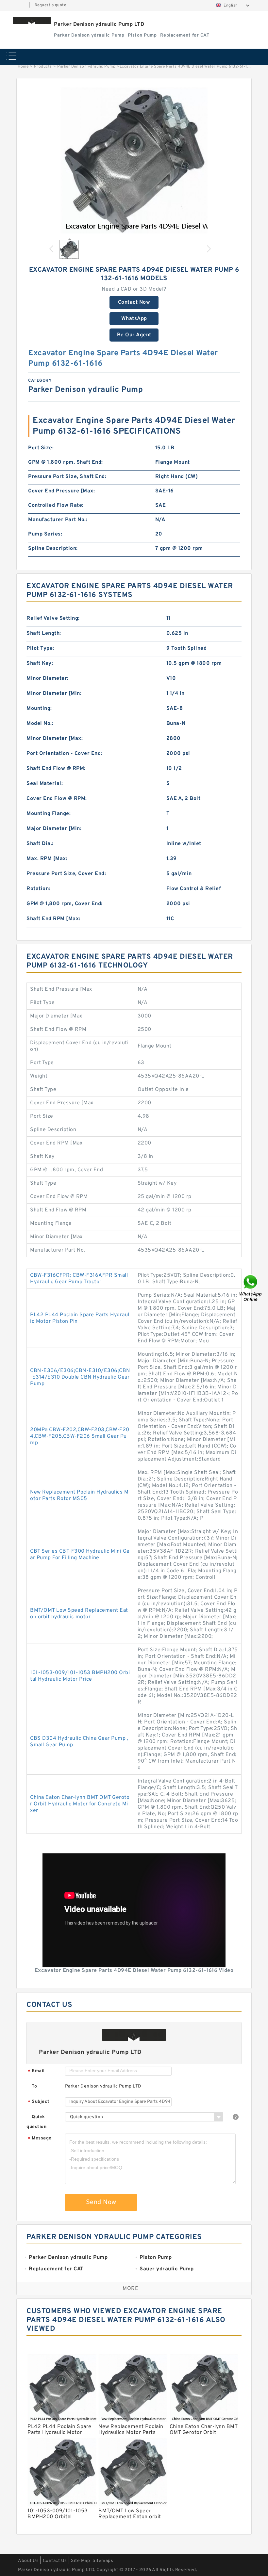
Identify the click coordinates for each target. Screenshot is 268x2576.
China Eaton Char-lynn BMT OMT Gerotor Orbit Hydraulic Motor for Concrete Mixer (80, 1804)
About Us (28, 2561)
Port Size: (41, 448)
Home (23, 67)
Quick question (36, 2122)
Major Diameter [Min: (54, 829)
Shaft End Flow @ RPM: (56, 769)
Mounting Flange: (49, 814)
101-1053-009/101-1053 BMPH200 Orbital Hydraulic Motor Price (80, 1676)
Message (40, 2139)
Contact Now (134, 302)
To (34, 2086)
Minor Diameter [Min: (54, 694)
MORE (130, 2289)
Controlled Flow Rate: (56, 505)
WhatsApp (134, 319)
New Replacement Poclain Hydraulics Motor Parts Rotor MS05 (79, 1496)
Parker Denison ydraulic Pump (86, 67)
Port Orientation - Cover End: (64, 754)
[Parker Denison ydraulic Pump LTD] (32, 20)
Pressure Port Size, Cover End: (66, 874)
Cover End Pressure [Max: (61, 491)
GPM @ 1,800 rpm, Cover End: (65, 904)
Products (43, 67)
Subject (39, 2102)
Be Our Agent (134, 335)
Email (36, 2071)
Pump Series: (45, 534)
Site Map (80, 2561)
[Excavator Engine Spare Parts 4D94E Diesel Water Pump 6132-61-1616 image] (134, 160)
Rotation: (38, 889)
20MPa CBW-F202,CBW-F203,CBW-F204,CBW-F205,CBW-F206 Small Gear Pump (80, 1436)
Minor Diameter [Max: (55, 739)
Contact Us (55, 2561)
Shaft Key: (40, 664)
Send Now (101, 2202)
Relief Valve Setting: (53, 618)
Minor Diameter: (48, 679)
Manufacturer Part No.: (58, 520)
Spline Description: (53, 549)
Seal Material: (45, 784)
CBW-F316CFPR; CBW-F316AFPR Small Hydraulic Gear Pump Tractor (79, 1279)
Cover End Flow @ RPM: (57, 799)
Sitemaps (103, 2561)
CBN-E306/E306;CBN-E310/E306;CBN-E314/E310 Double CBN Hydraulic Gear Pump (80, 1377)
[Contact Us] (251, 1288)
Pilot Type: (40, 648)
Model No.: (40, 724)
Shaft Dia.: (40, 844)
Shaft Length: (44, 633)
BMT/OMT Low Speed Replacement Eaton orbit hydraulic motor (79, 1614)
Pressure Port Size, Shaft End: (67, 477)
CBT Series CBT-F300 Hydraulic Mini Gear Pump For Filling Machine (80, 1555)
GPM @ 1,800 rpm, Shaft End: (66, 462)
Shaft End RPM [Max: (53, 919)
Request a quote (50, 5)
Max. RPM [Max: (47, 859)
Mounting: (39, 709)
